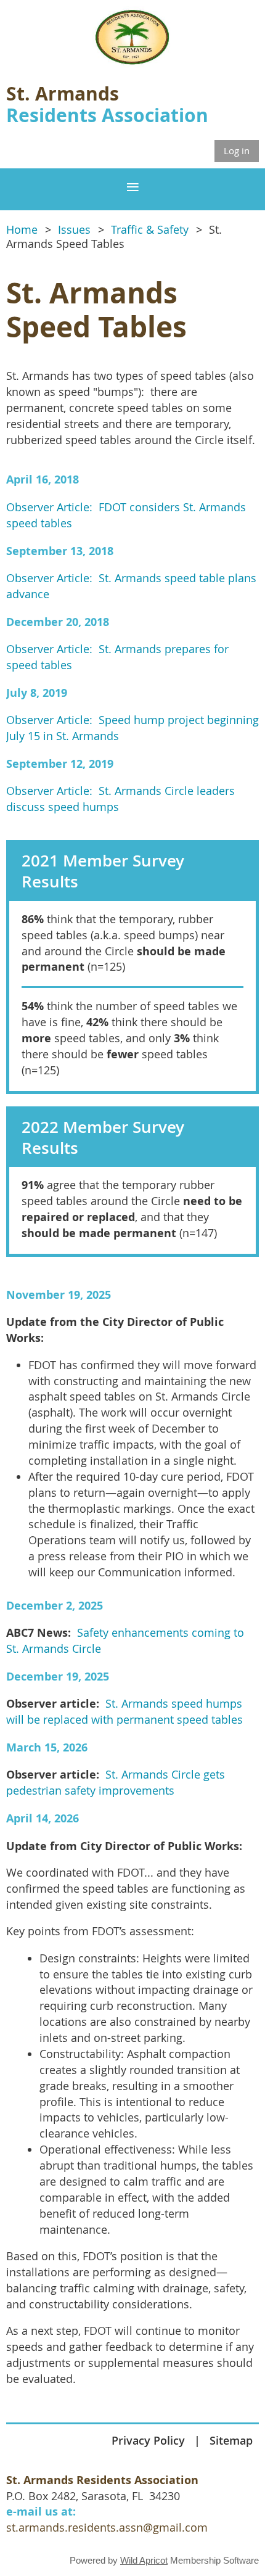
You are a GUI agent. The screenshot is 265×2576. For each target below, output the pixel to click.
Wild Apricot (144, 2560)
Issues (74, 230)
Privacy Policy (148, 2440)
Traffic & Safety (150, 230)
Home (22, 230)
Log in (237, 150)
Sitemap (231, 2440)
